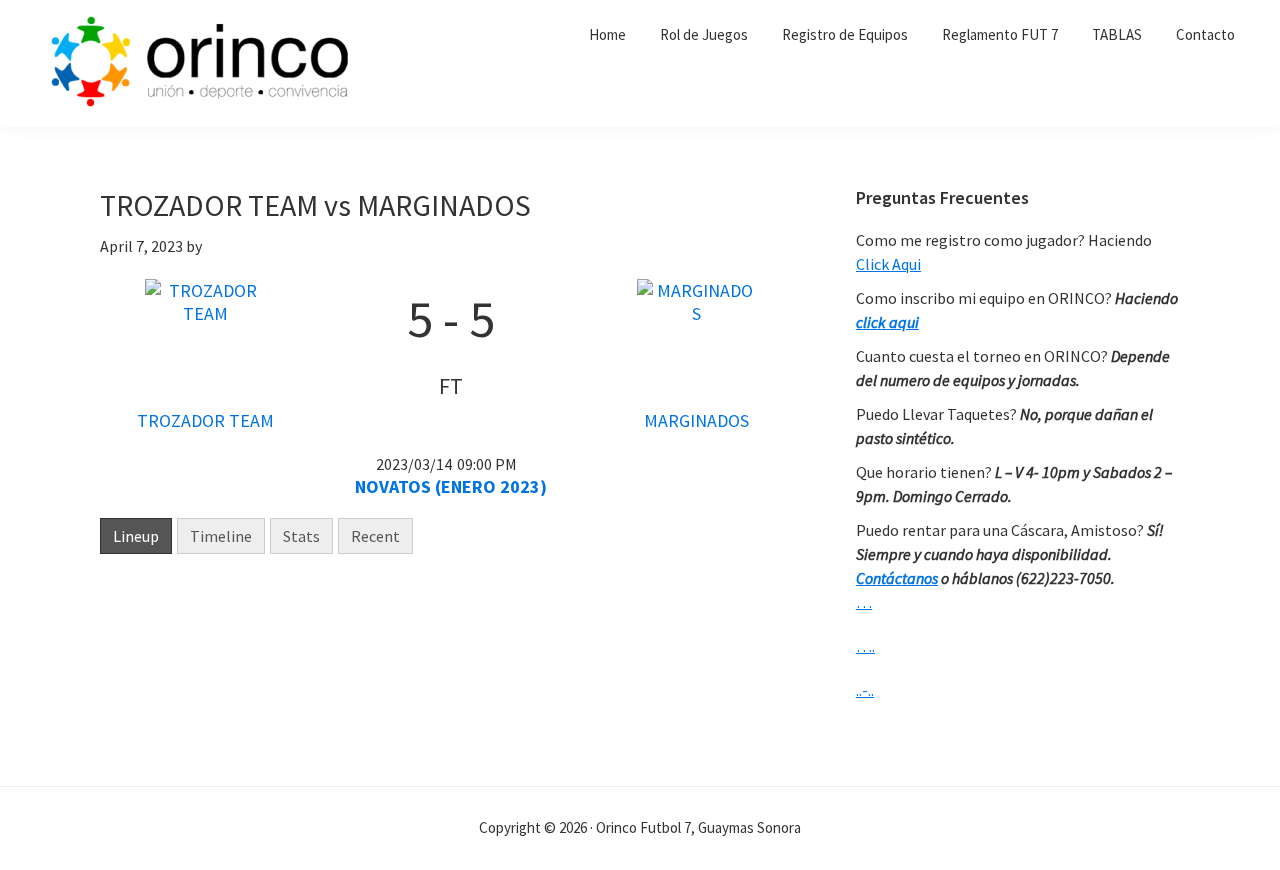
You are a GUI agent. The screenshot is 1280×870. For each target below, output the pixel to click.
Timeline (221, 536)
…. (865, 646)
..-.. (865, 690)
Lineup (136, 536)
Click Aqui (888, 264)
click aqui (887, 322)
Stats (301, 536)
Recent (375, 536)
